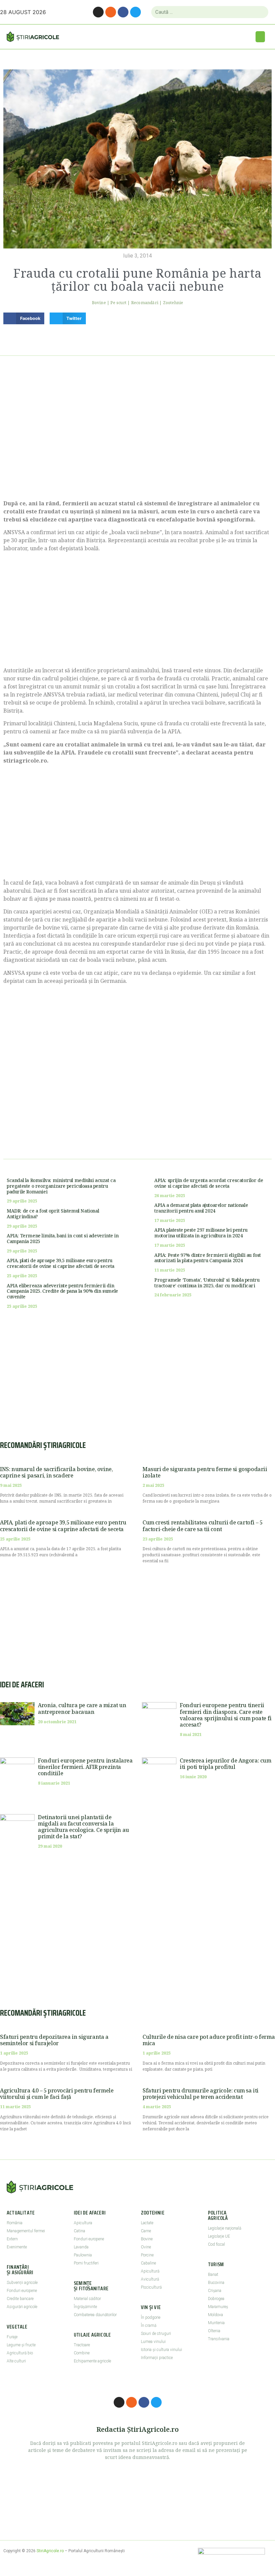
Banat (213, 2275)
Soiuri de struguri (156, 2334)
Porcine (147, 2255)
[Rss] (111, 12)
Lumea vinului (153, 2342)
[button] (260, 37)
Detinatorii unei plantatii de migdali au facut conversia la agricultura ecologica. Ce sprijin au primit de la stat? (84, 1827)
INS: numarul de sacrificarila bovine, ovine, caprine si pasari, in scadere (56, 1472)
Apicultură (150, 2271)
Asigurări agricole (22, 2307)
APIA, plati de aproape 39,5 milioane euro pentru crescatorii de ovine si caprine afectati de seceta (61, 1263)
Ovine (146, 2247)
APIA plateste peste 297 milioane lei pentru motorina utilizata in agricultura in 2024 (201, 1233)
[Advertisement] (137, 436)
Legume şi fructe (21, 2345)
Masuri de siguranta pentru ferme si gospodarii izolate (205, 1472)
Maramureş (218, 2307)
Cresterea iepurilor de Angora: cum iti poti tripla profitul (225, 1764)
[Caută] (260, 12)
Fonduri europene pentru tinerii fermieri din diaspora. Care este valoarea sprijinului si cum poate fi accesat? (226, 1715)
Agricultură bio (20, 2353)
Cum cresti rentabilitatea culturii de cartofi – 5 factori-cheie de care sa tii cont (202, 1526)
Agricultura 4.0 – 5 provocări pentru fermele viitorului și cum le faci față (57, 2094)
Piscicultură (151, 2287)
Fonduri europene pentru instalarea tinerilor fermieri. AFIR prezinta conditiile (85, 1767)
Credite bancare (20, 2299)
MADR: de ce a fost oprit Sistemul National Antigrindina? (53, 1214)
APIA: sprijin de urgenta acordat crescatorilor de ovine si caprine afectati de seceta (209, 1183)
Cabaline (148, 2263)
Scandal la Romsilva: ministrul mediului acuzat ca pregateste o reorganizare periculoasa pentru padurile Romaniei (61, 1186)
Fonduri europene (22, 2291)
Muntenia (216, 2323)
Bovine (99, 303)
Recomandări (145, 303)
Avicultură (150, 2279)
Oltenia (214, 2331)
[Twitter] (135, 12)
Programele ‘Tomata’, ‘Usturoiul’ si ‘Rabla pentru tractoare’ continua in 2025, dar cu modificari (207, 1283)
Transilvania (219, 2339)
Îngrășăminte (85, 2307)
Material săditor (87, 2299)
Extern (12, 2239)
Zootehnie (173, 303)
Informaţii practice (157, 2358)
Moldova (215, 2315)
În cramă (149, 2326)
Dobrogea (216, 2299)
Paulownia (83, 2255)
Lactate (147, 2223)
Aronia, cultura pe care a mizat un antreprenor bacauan (82, 1708)
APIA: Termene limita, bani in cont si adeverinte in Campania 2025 (63, 1238)
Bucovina (216, 2283)
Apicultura (83, 2223)
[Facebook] (123, 12)
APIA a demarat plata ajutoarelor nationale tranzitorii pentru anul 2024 (201, 1208)
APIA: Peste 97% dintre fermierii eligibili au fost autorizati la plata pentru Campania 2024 (208, 1258)
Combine (82, 2353)
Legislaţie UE (219, 2236)
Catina (79, 2231)
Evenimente (17, 2247)
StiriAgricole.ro (50, 2551)
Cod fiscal (216, 2244)
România (15, 2223)
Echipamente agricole (92, 2361)
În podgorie (151, 2317)
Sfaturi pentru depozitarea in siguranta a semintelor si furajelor (54, 2040)
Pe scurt (118, 303)
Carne (146, 2231)
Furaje (12, 2337)
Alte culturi (16, 2361)
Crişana (215, 2291)
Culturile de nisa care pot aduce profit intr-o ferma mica (209, 2040)
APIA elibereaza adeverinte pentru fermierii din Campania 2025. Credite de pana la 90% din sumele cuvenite (62, 1291)
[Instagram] (98, 12)
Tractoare (82, 2345)
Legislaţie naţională (225, 2228)
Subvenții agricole (22, 2283)
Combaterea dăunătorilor (95, 2315)
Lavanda (81, 2247)
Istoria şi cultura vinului (161, 2350)
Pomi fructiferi (86, 2263)
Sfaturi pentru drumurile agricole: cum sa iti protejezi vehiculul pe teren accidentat (201, 2094)
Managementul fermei (26, 2231)
